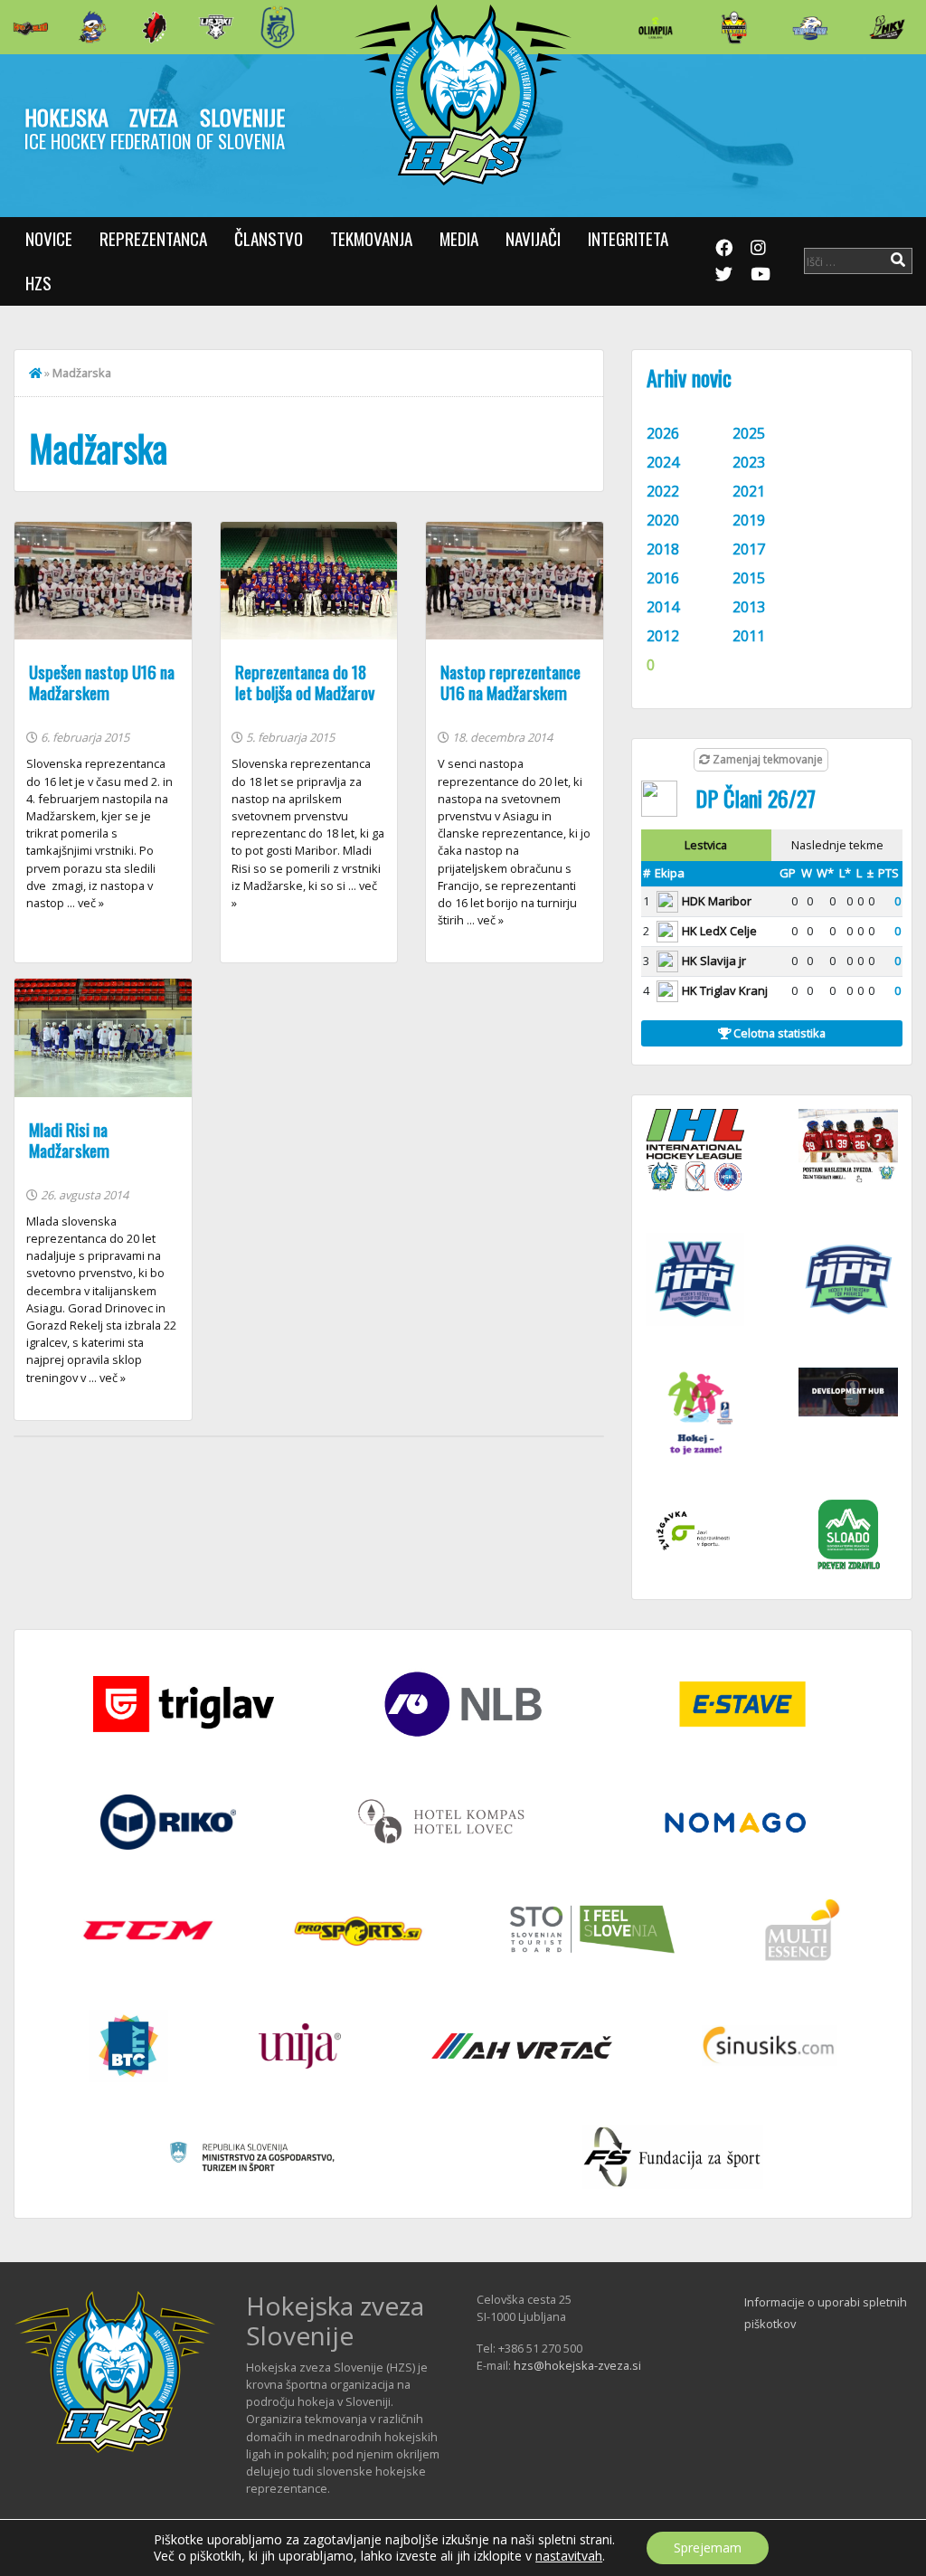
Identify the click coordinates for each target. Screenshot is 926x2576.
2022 (663, 491)
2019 (749, 520)
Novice (49, 238)
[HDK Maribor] (216, 27)
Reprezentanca (153, 238)
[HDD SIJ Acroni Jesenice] (155, 27)
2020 (663, 520)
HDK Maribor (717, 901)
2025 (749, 433)
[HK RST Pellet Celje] (278, 27)
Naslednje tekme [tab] (837, 845)
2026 (663, 433)
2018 (663, 549)
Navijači (533, 238)
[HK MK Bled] (92, 27)
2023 (749, 462)
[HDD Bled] (31, 27)
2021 (749, 491)
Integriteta (628, 238)
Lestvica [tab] (706, 845)
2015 (749, 578)
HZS (38, 283)
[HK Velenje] (887, 27)
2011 (749, 636)
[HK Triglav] (810, 27)
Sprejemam (708, 2548)
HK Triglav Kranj (725, 990)
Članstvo (269, 238)
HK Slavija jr (714, 961)
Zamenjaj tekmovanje (766, 759)
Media (459, 238)
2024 (663, 462)
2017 (749, 549)
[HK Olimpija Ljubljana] (656, 27)
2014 (663, 607)
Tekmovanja (371, 238)
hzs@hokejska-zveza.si (577, 2365)
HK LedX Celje (719, 931)
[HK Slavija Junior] (733, 27)
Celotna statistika (778, 1033)
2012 (663, 636)
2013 (749, 607)
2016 (663, 578)
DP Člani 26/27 (756, 798)
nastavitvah (569, 2556)
